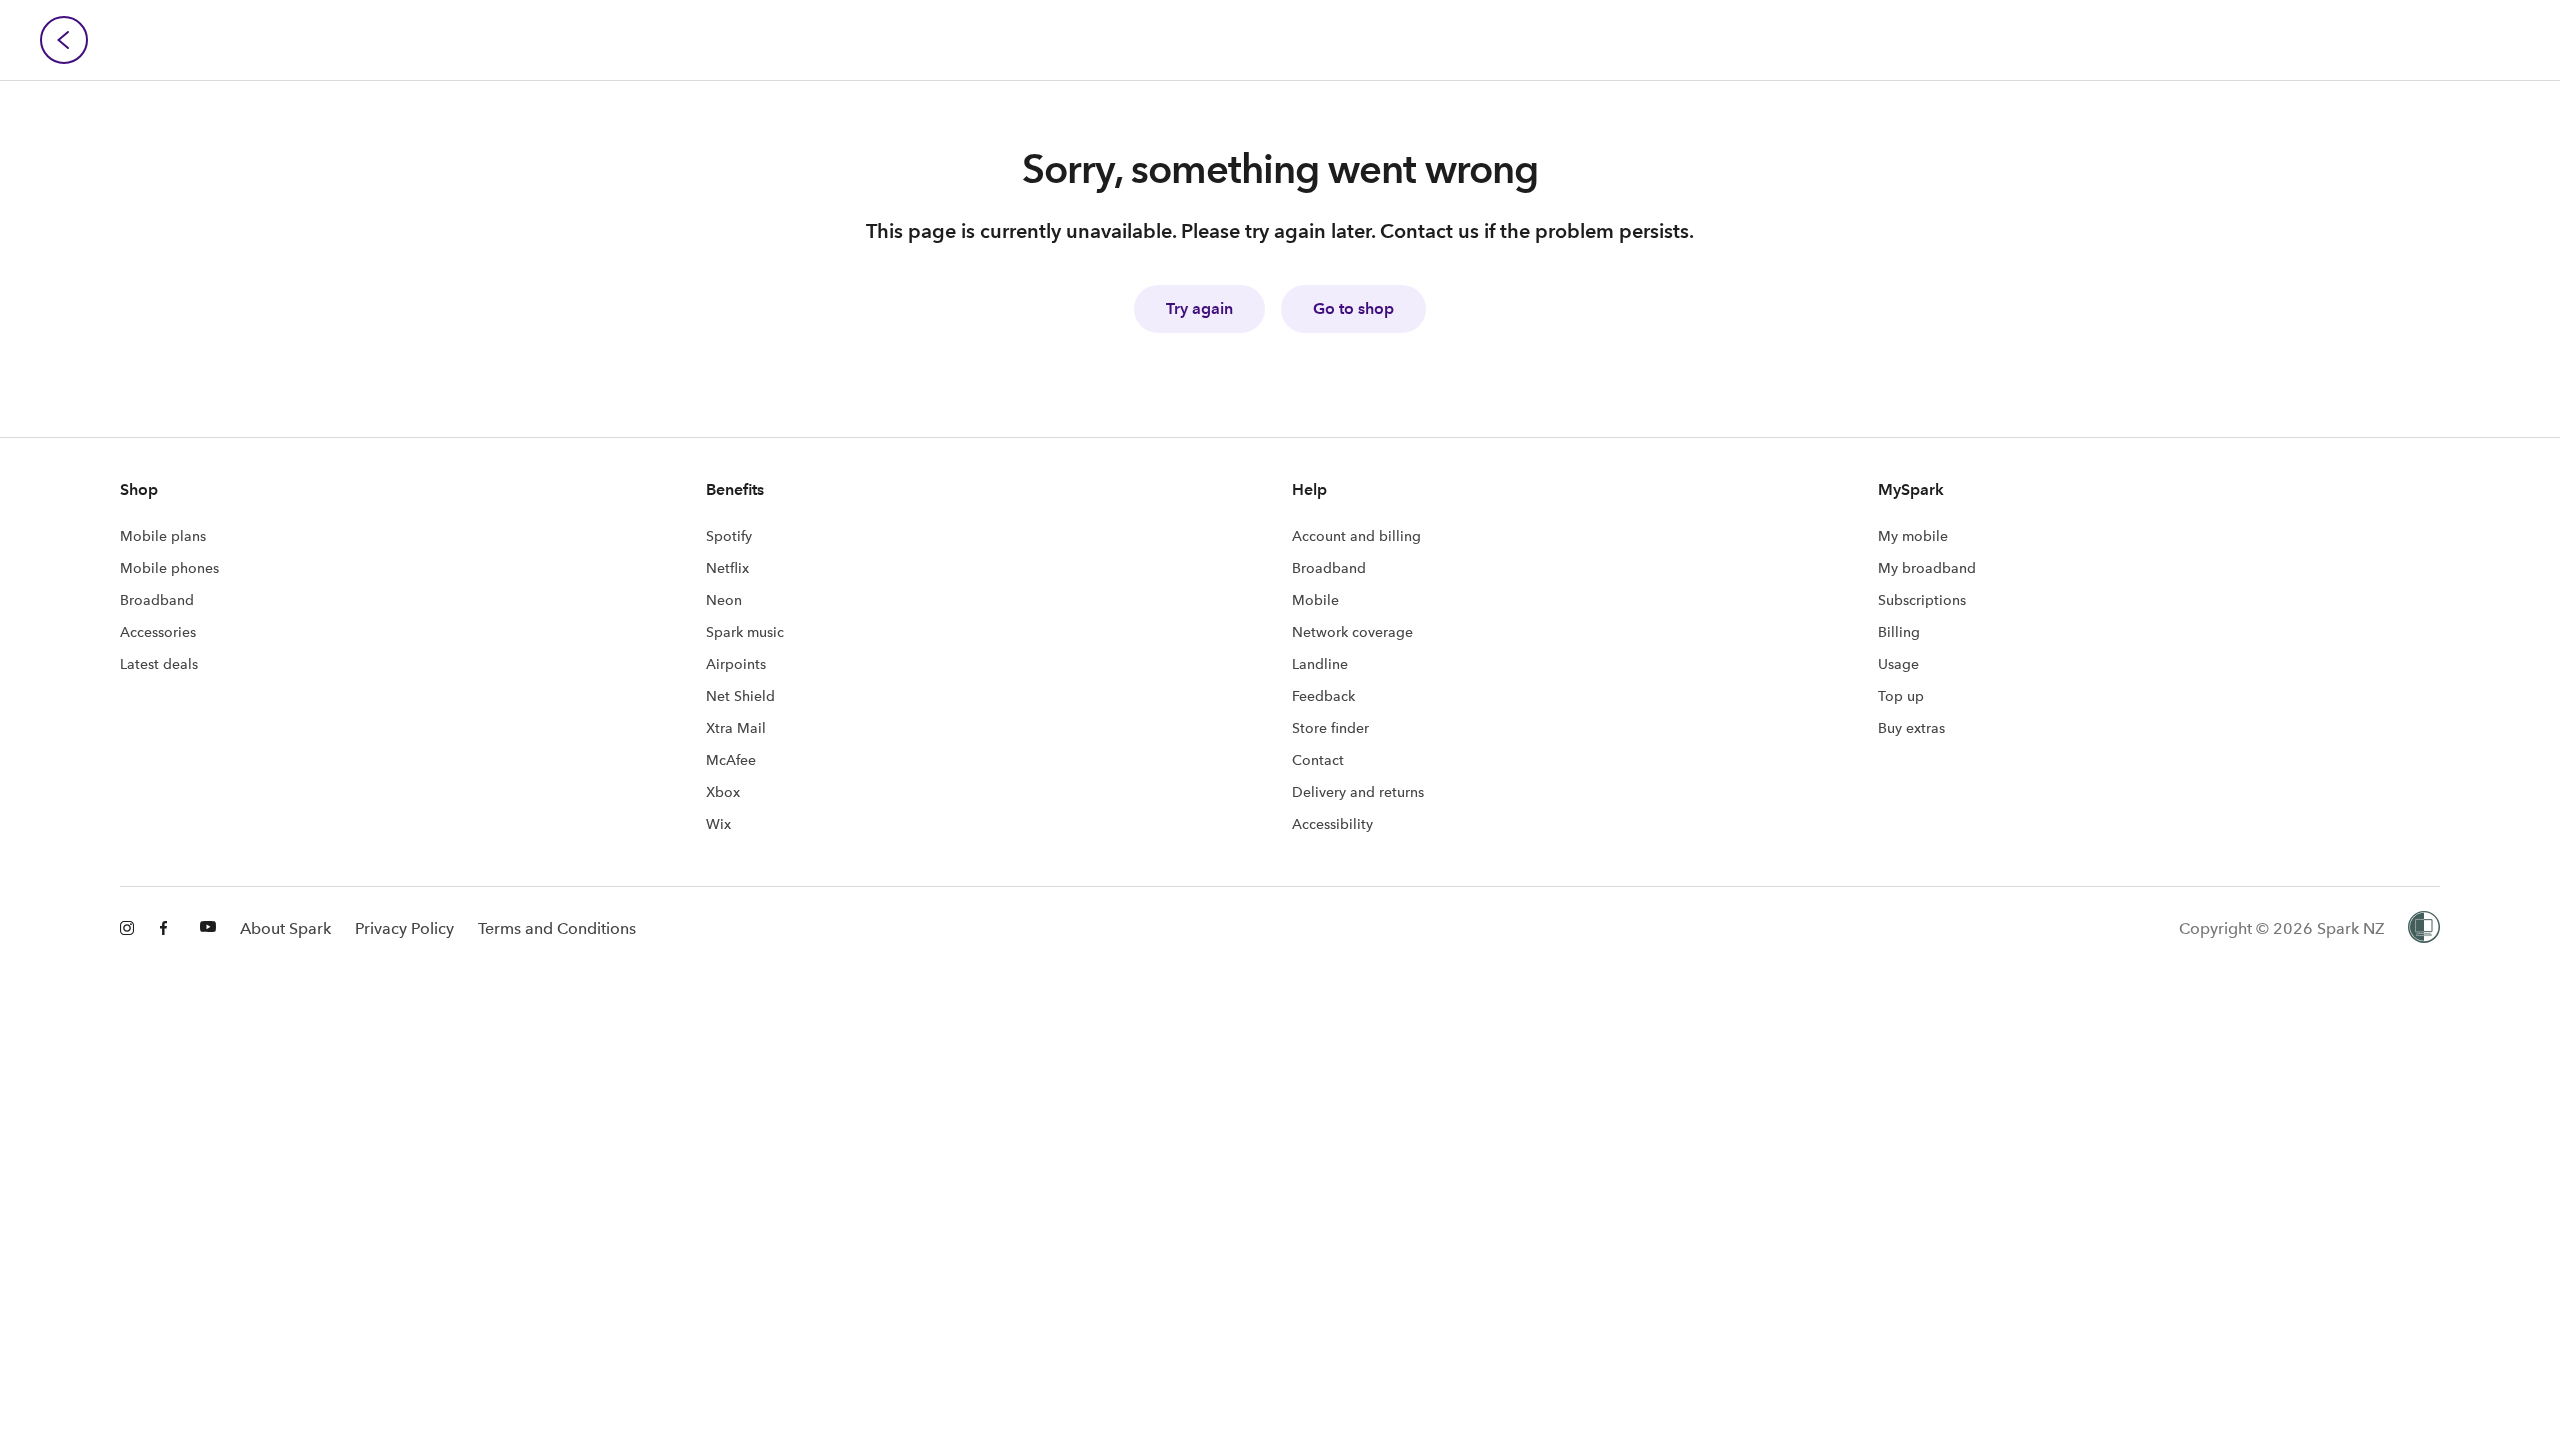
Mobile (1315, 600)
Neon (724, 600)
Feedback (1323, 696)
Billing (1899, 632)
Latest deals (159, 664)
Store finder (1330, 728)
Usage (1898, 664)
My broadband (1927, 568)
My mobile (1913, 536)
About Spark (285, 928)
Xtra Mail (736, 728)
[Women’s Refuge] (2424, 929)
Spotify (729, 536)
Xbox (723, 792)
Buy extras (1911, 728)
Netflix (727, 568)
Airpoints (736, 664)
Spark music (745, 632)
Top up (1901, 696)
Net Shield (740, 696)
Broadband (157, 600)
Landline (1320, 664)
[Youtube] (208, 929)
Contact (1318, 760)
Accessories (158, 632)
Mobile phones (169, 568)
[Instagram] (128, 929)
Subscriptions (1922, 600)
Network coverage (1352, 632)
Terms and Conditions (557, 928)
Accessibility (1332, 824)
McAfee (731, 760)
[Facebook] (168, 929)
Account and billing (1356, 536)
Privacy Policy (404, 928)
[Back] (64, 40)
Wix (718, 824)
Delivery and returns (1358, 792)
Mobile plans (163, 536)
